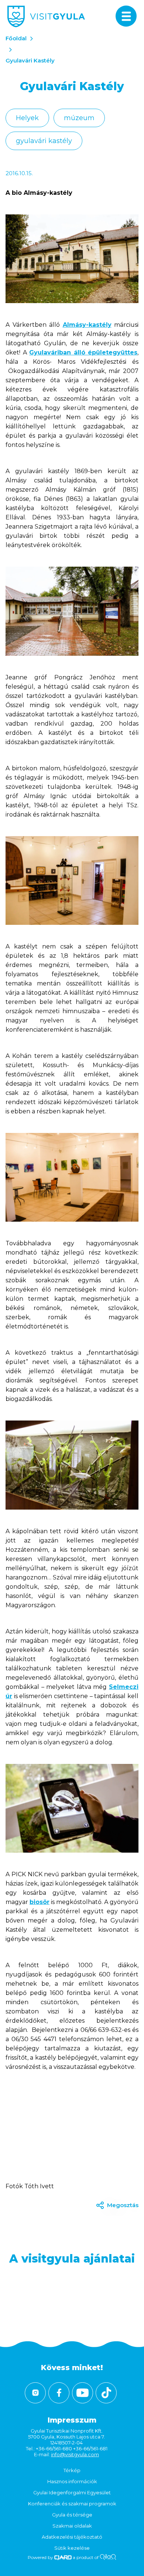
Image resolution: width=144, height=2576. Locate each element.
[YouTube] (83, 2393)
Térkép (72, 2470)
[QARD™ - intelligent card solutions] (63, 2557)
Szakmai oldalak (72, 2526)
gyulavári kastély (44, 141)
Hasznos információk (72, 2481)
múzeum (79, 118)
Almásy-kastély (87, 325)
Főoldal (16, 38)
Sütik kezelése (72, 2548)
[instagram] (35, 2393)
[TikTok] (106, 2393)
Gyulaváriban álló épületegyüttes (83, 352)
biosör (40, 1902)
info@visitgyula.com (75, 2454)
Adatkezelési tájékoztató (72, 2537)
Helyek (27, 118)
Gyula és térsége (72, 2515)
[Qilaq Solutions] (108, 2557)
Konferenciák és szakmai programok (72, 2504)
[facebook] (59, 2393)
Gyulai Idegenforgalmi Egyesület (72, 2492)
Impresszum (72, 2420)
